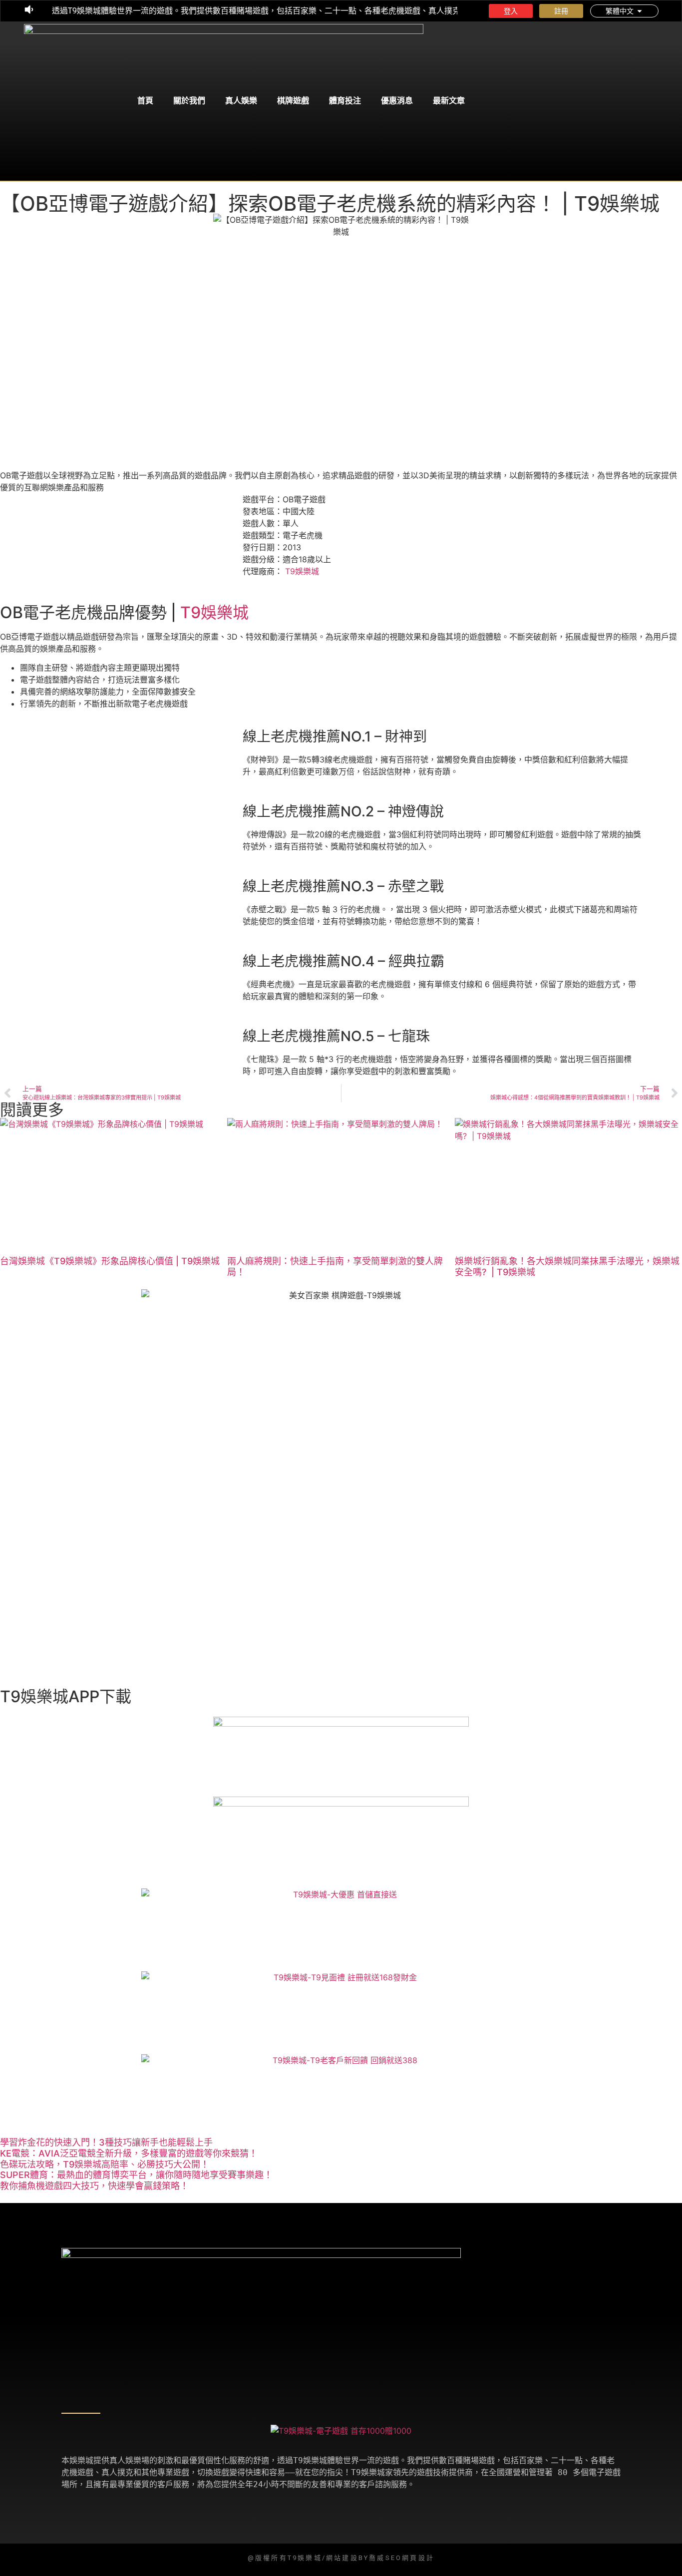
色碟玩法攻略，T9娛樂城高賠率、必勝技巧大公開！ (105, 2164)
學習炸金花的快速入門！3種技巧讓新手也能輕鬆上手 (106, 2142)
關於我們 (189, 101)
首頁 (145, 101)
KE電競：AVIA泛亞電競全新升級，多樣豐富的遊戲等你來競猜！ (129, 2153)
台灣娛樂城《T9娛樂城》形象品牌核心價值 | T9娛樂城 (110, 1261)
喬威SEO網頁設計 (402, 2558)
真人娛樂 (241, 101)
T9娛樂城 (302, 571)
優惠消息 (397, 101)
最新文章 (449, 101)
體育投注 (345, 101)
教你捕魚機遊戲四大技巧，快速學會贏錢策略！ (94, 2186)
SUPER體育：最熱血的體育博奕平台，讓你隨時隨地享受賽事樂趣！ (136, 2175)
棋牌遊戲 (293, 101)
